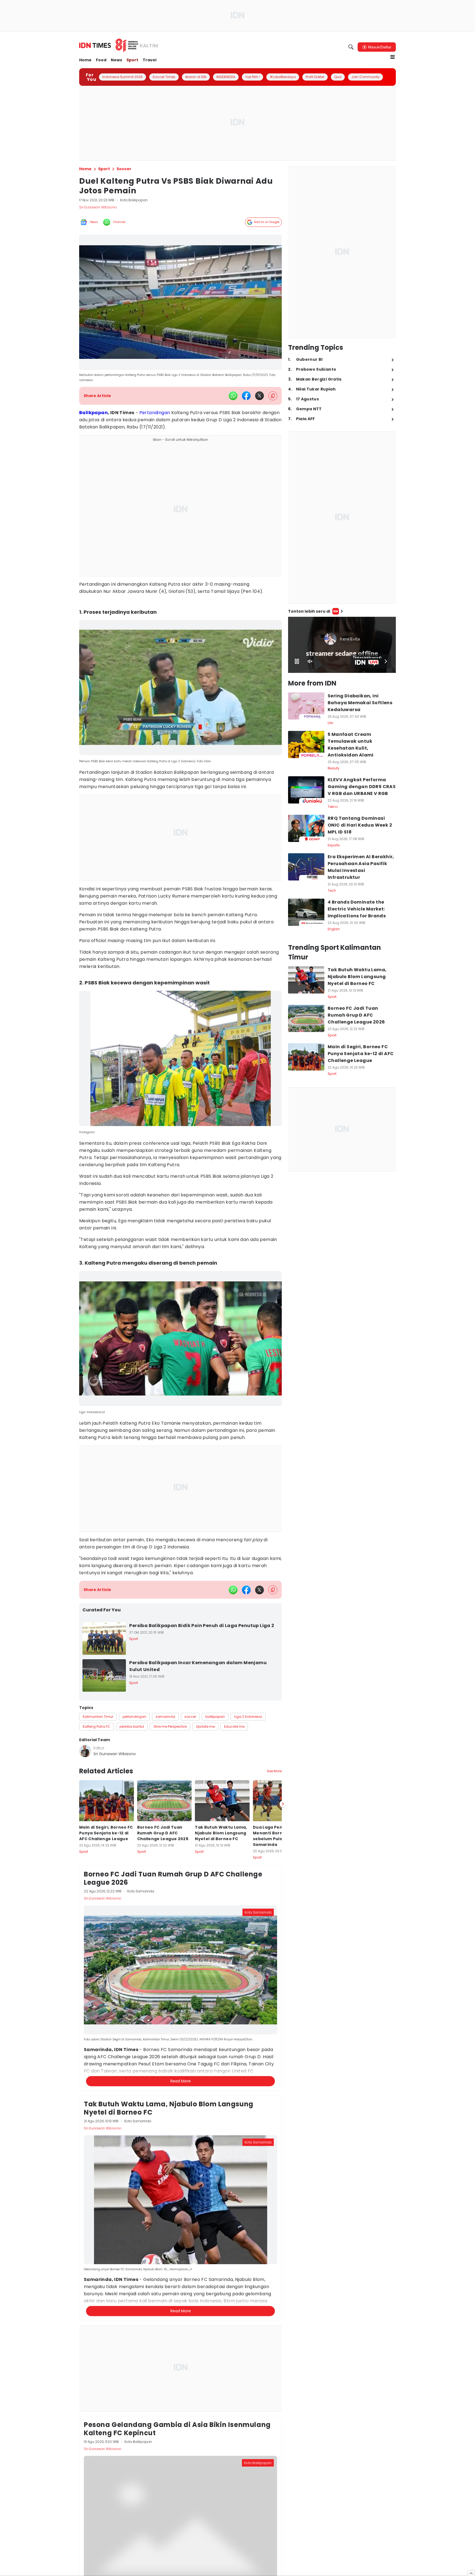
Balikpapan (93, 413)
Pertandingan (155, 413)
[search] (351, 47)
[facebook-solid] (246, 396)
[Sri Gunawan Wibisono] (85, 1751)
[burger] (393, 57)
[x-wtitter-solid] (259, 396)
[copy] (273, 396)
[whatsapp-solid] (233, 396)
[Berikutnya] (283, 2058)
